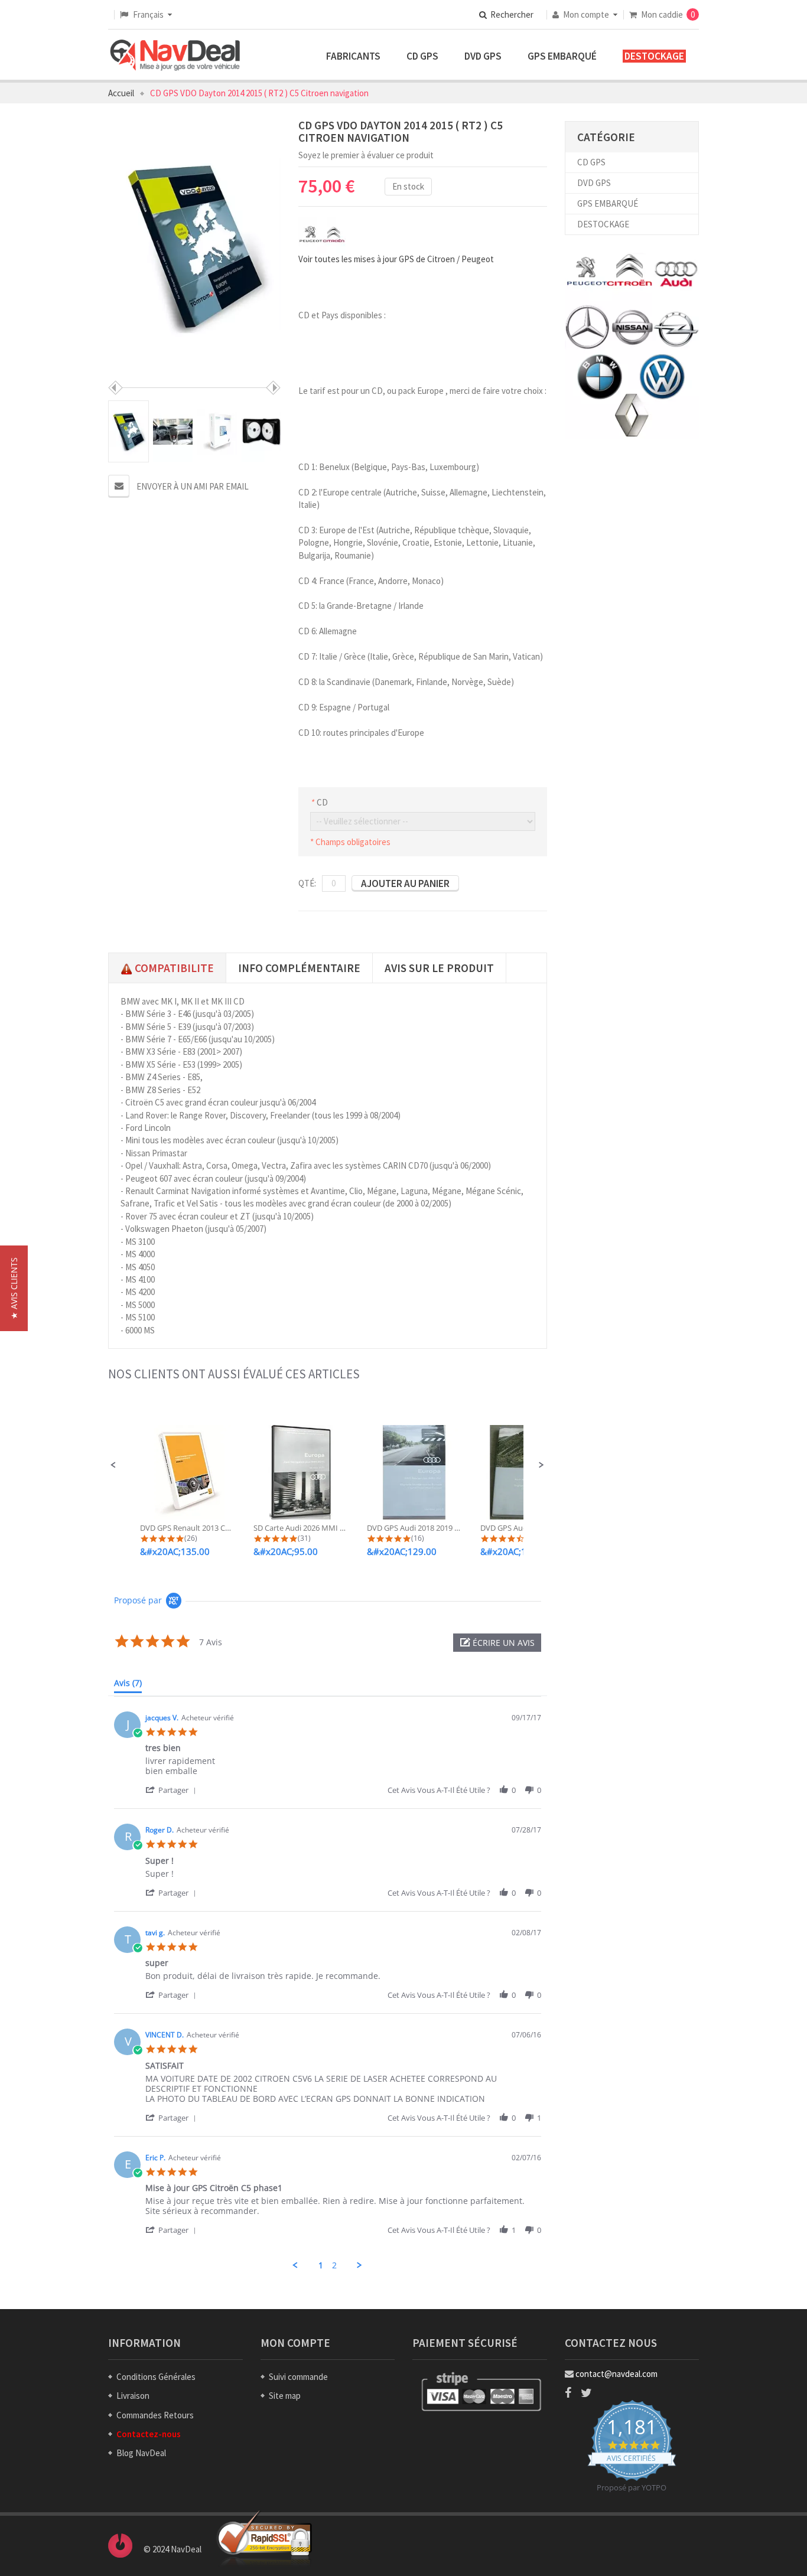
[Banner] (632, 346)
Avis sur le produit (439, 968)
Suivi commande (298, 2377)
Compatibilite (173, 968)
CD (319, 802)
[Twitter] (586, 2393)
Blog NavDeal (141, 2453)
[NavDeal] (175, 56)
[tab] (128, 1685)
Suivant (273, 388)
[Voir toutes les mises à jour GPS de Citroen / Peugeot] (322, 234)
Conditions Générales (156, 2377)
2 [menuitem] (334, 2265)
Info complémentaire (299, 968)
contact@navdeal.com (616, 2374)
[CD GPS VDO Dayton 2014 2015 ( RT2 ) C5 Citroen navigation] (128, 431)
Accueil (121, 93)
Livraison (133, 2396)
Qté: (307, 883)
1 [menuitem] (321, 2265)
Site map (285, 2396)
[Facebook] (568, 2393)
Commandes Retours (155, 2415)
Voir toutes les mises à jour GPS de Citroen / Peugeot (396, 259)
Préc (115, 388)
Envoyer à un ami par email (193, 486)
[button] (113, 1465)
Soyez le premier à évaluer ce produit (366, 155)
